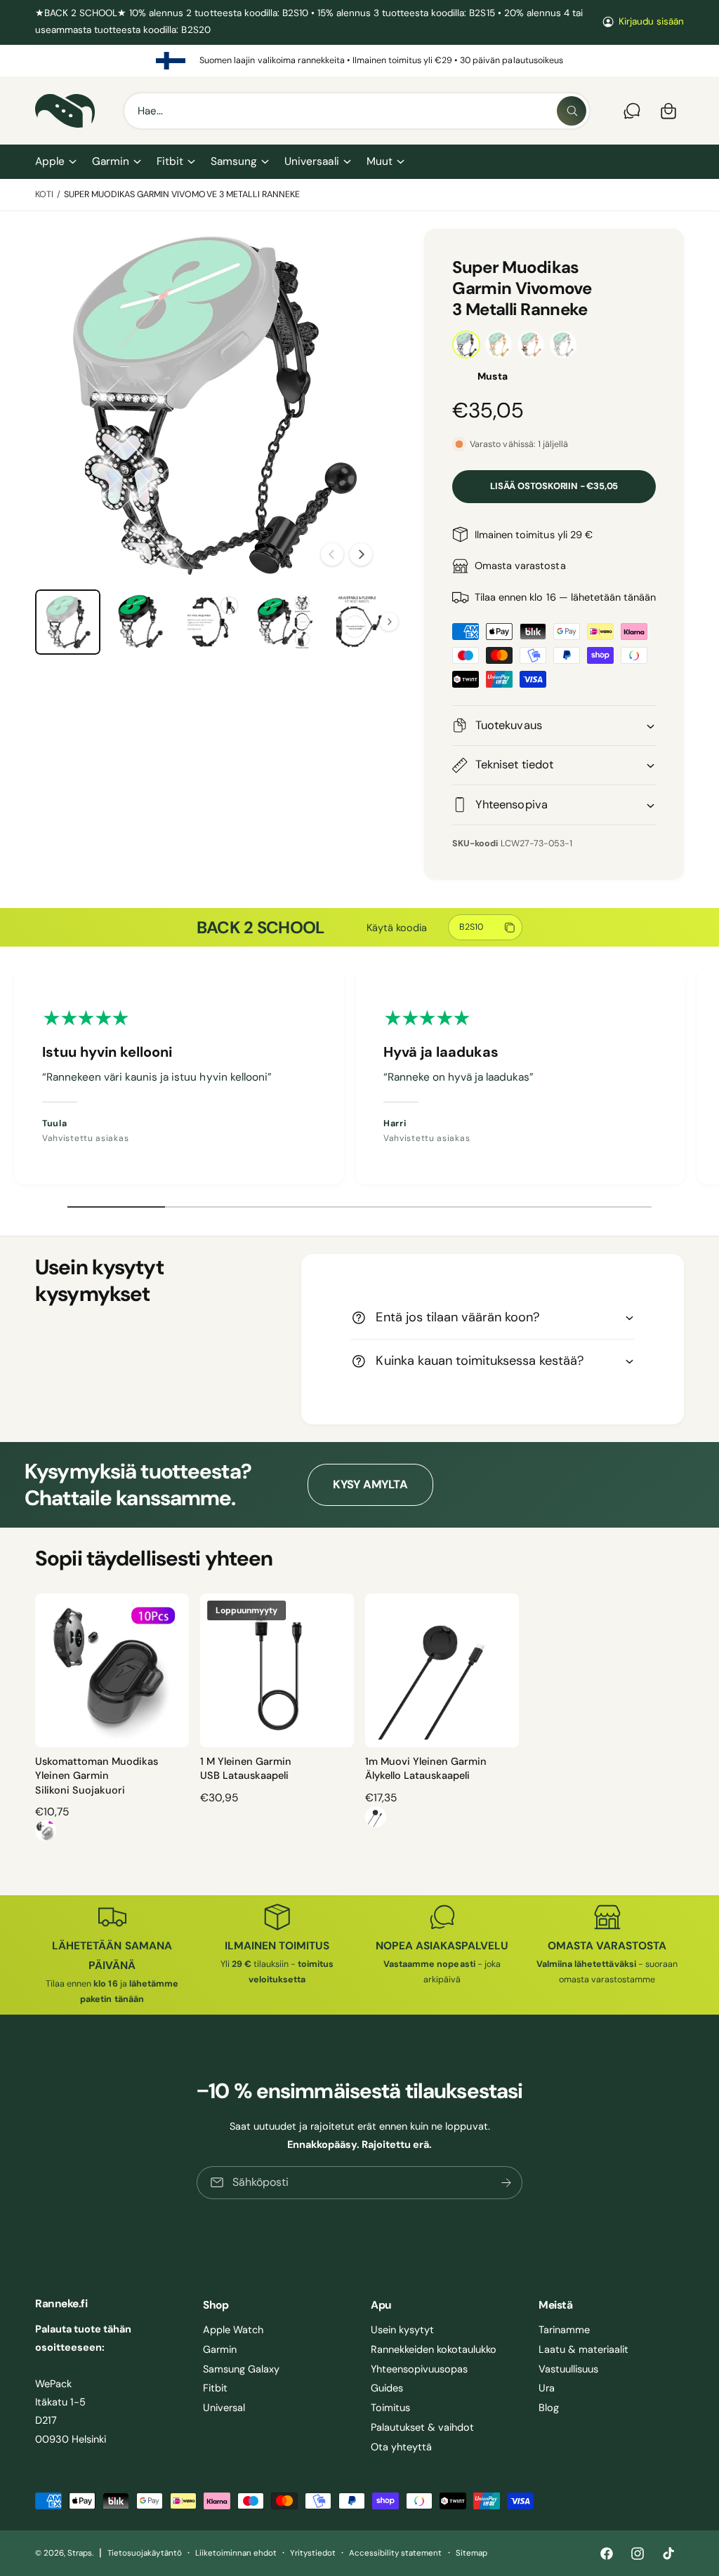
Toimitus (390, 2408)
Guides (387, 2388)
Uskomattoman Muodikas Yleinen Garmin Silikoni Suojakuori (97, 1776)
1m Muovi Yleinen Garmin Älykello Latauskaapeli (426, 1768)
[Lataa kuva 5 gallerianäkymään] (357, 622)
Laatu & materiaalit (583, 2349)
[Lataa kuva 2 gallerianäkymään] (140, 622)
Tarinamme (564, 2330)
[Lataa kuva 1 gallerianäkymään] (68, 622)
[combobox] (357, 111)
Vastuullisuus (568, 2369)
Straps (80, 2553)
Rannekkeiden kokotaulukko (434, 2349)
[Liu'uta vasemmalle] (332, 554)
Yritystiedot (313, 2553)
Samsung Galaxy (241, 2369)
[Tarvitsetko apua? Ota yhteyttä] (632, 111)
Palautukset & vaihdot (422, 2427)
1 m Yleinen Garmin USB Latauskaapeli (246, 1768)
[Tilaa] (506, 2183)
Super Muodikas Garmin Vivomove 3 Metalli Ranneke (182, 194)
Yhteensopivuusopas (419, 2369)
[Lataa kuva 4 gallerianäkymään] (285, 622)
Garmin (220, 2349)
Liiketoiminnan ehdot (236, 2553)
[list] (359, 61)
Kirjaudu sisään (651, 21)
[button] (55, 162)
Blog (549, 2408)
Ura (547, 2388)
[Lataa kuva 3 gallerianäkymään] (212, 622)
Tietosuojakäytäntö (144, 2553)
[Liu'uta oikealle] (361, 554)
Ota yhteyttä (401, 2447)
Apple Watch (233, 2330)
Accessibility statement (395, 2553)
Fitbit (215, 2388)
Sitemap (471, 2553)
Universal (224, 2408)
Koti (44, 194)
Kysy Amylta (370, 1484)
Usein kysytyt (402, 2330)
